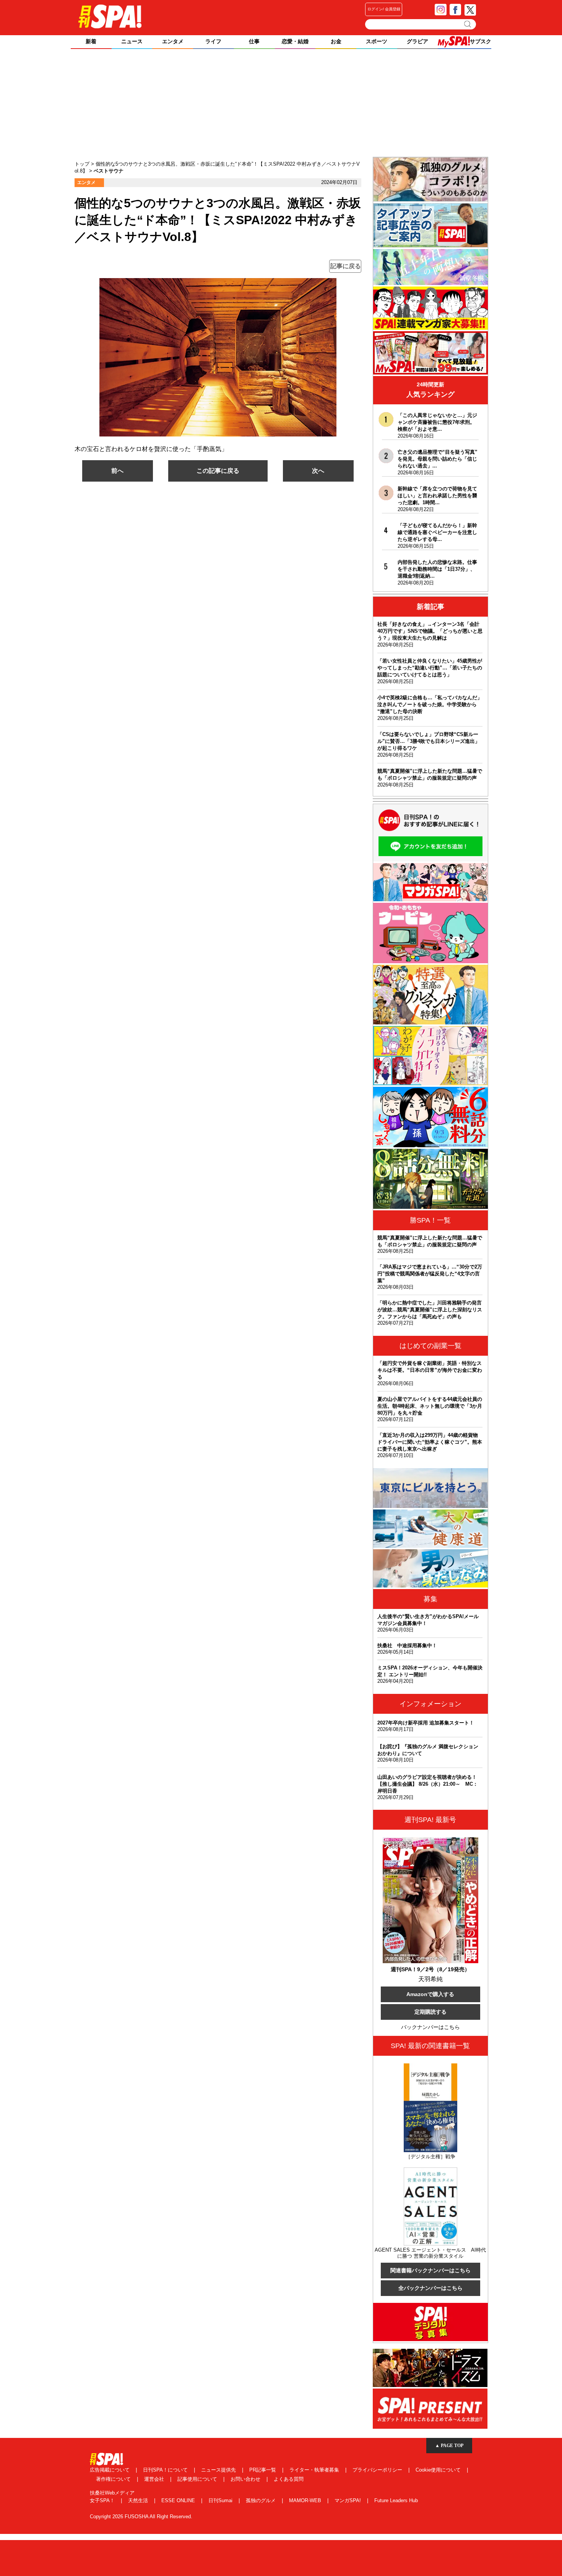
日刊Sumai (221, 2500)
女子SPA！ (103, 2500)
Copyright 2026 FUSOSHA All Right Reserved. (141, 2517)
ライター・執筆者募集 (315, 2470)
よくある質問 (289, 2479)
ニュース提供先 (219, 2470)
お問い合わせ (246, 2479)
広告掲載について (110, 2470)
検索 (468, 24)
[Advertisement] (281, 104)
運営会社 (155, 2479)
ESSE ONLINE (179, 2500)
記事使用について (198, 2479)
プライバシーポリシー (378, 2470)
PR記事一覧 (263, 2470)
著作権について (114, 2479)
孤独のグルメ (262, 2500)
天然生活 (139, 2500)
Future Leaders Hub (396, 2500)
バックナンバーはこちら (430, 2027)
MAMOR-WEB (306, 2500)
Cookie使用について (439, 2470)
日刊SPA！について (166, 2470)
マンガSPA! (348, 2500)
